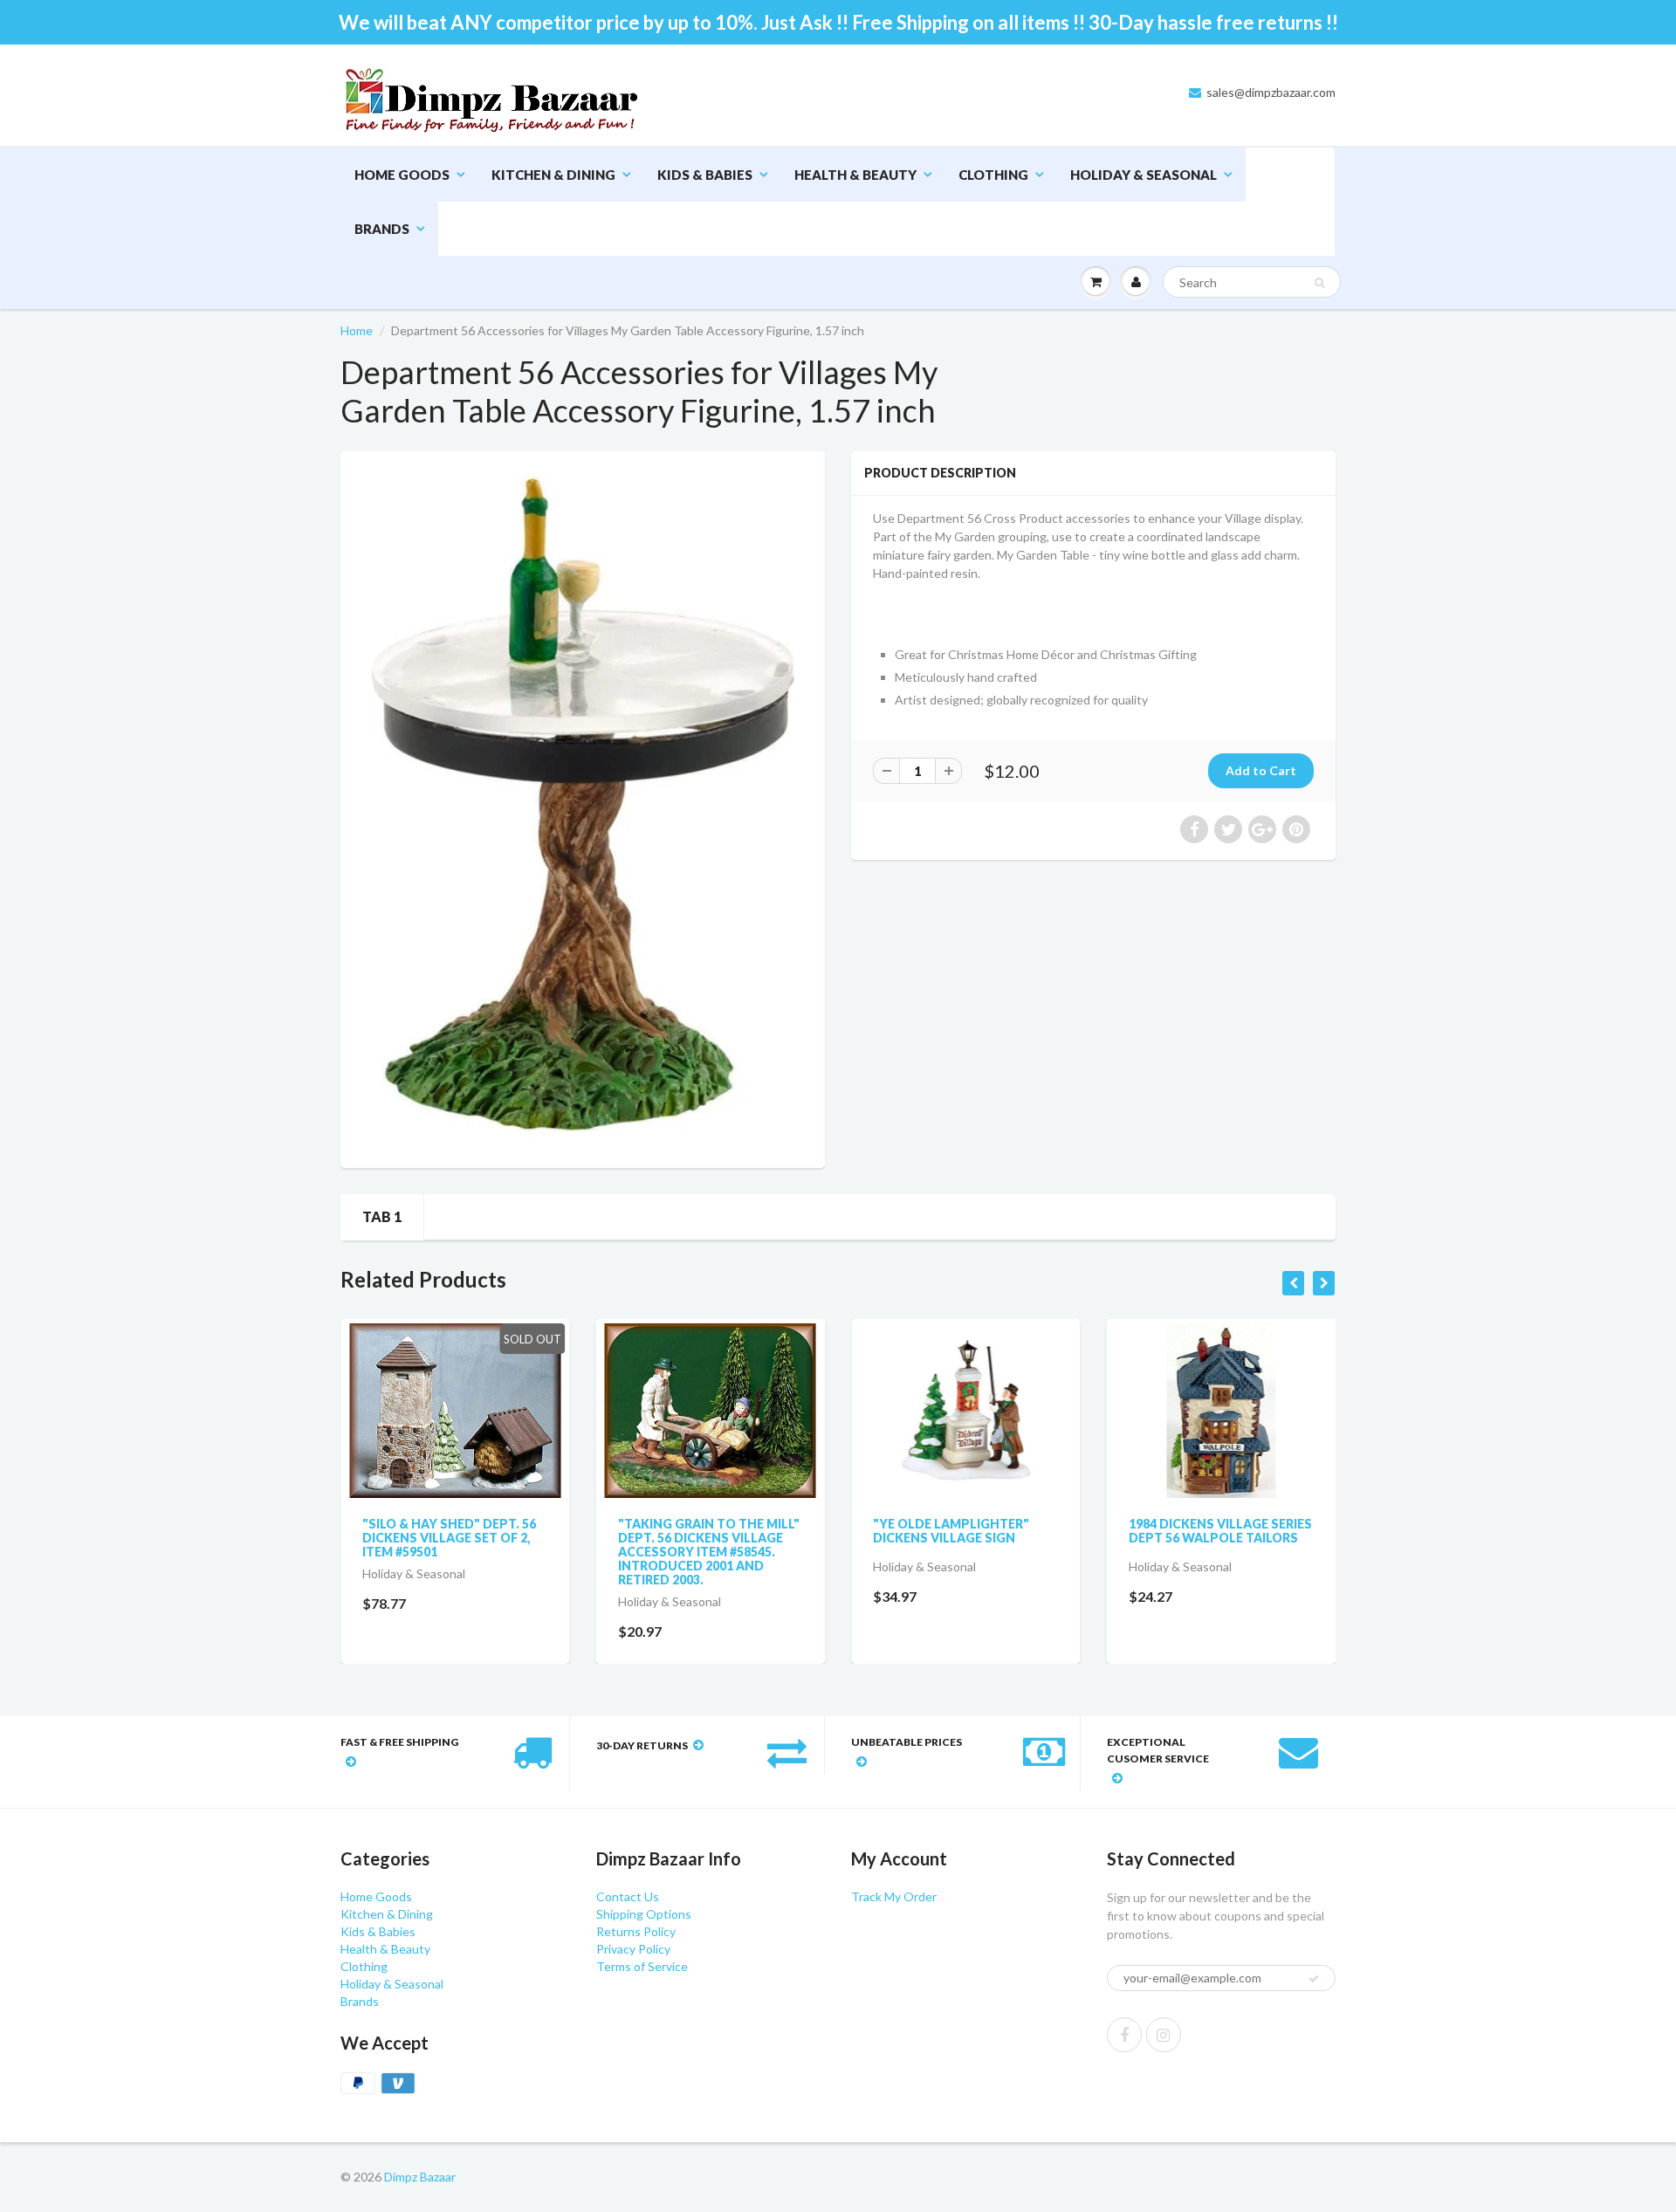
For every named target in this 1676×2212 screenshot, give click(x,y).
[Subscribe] (909, 130)
